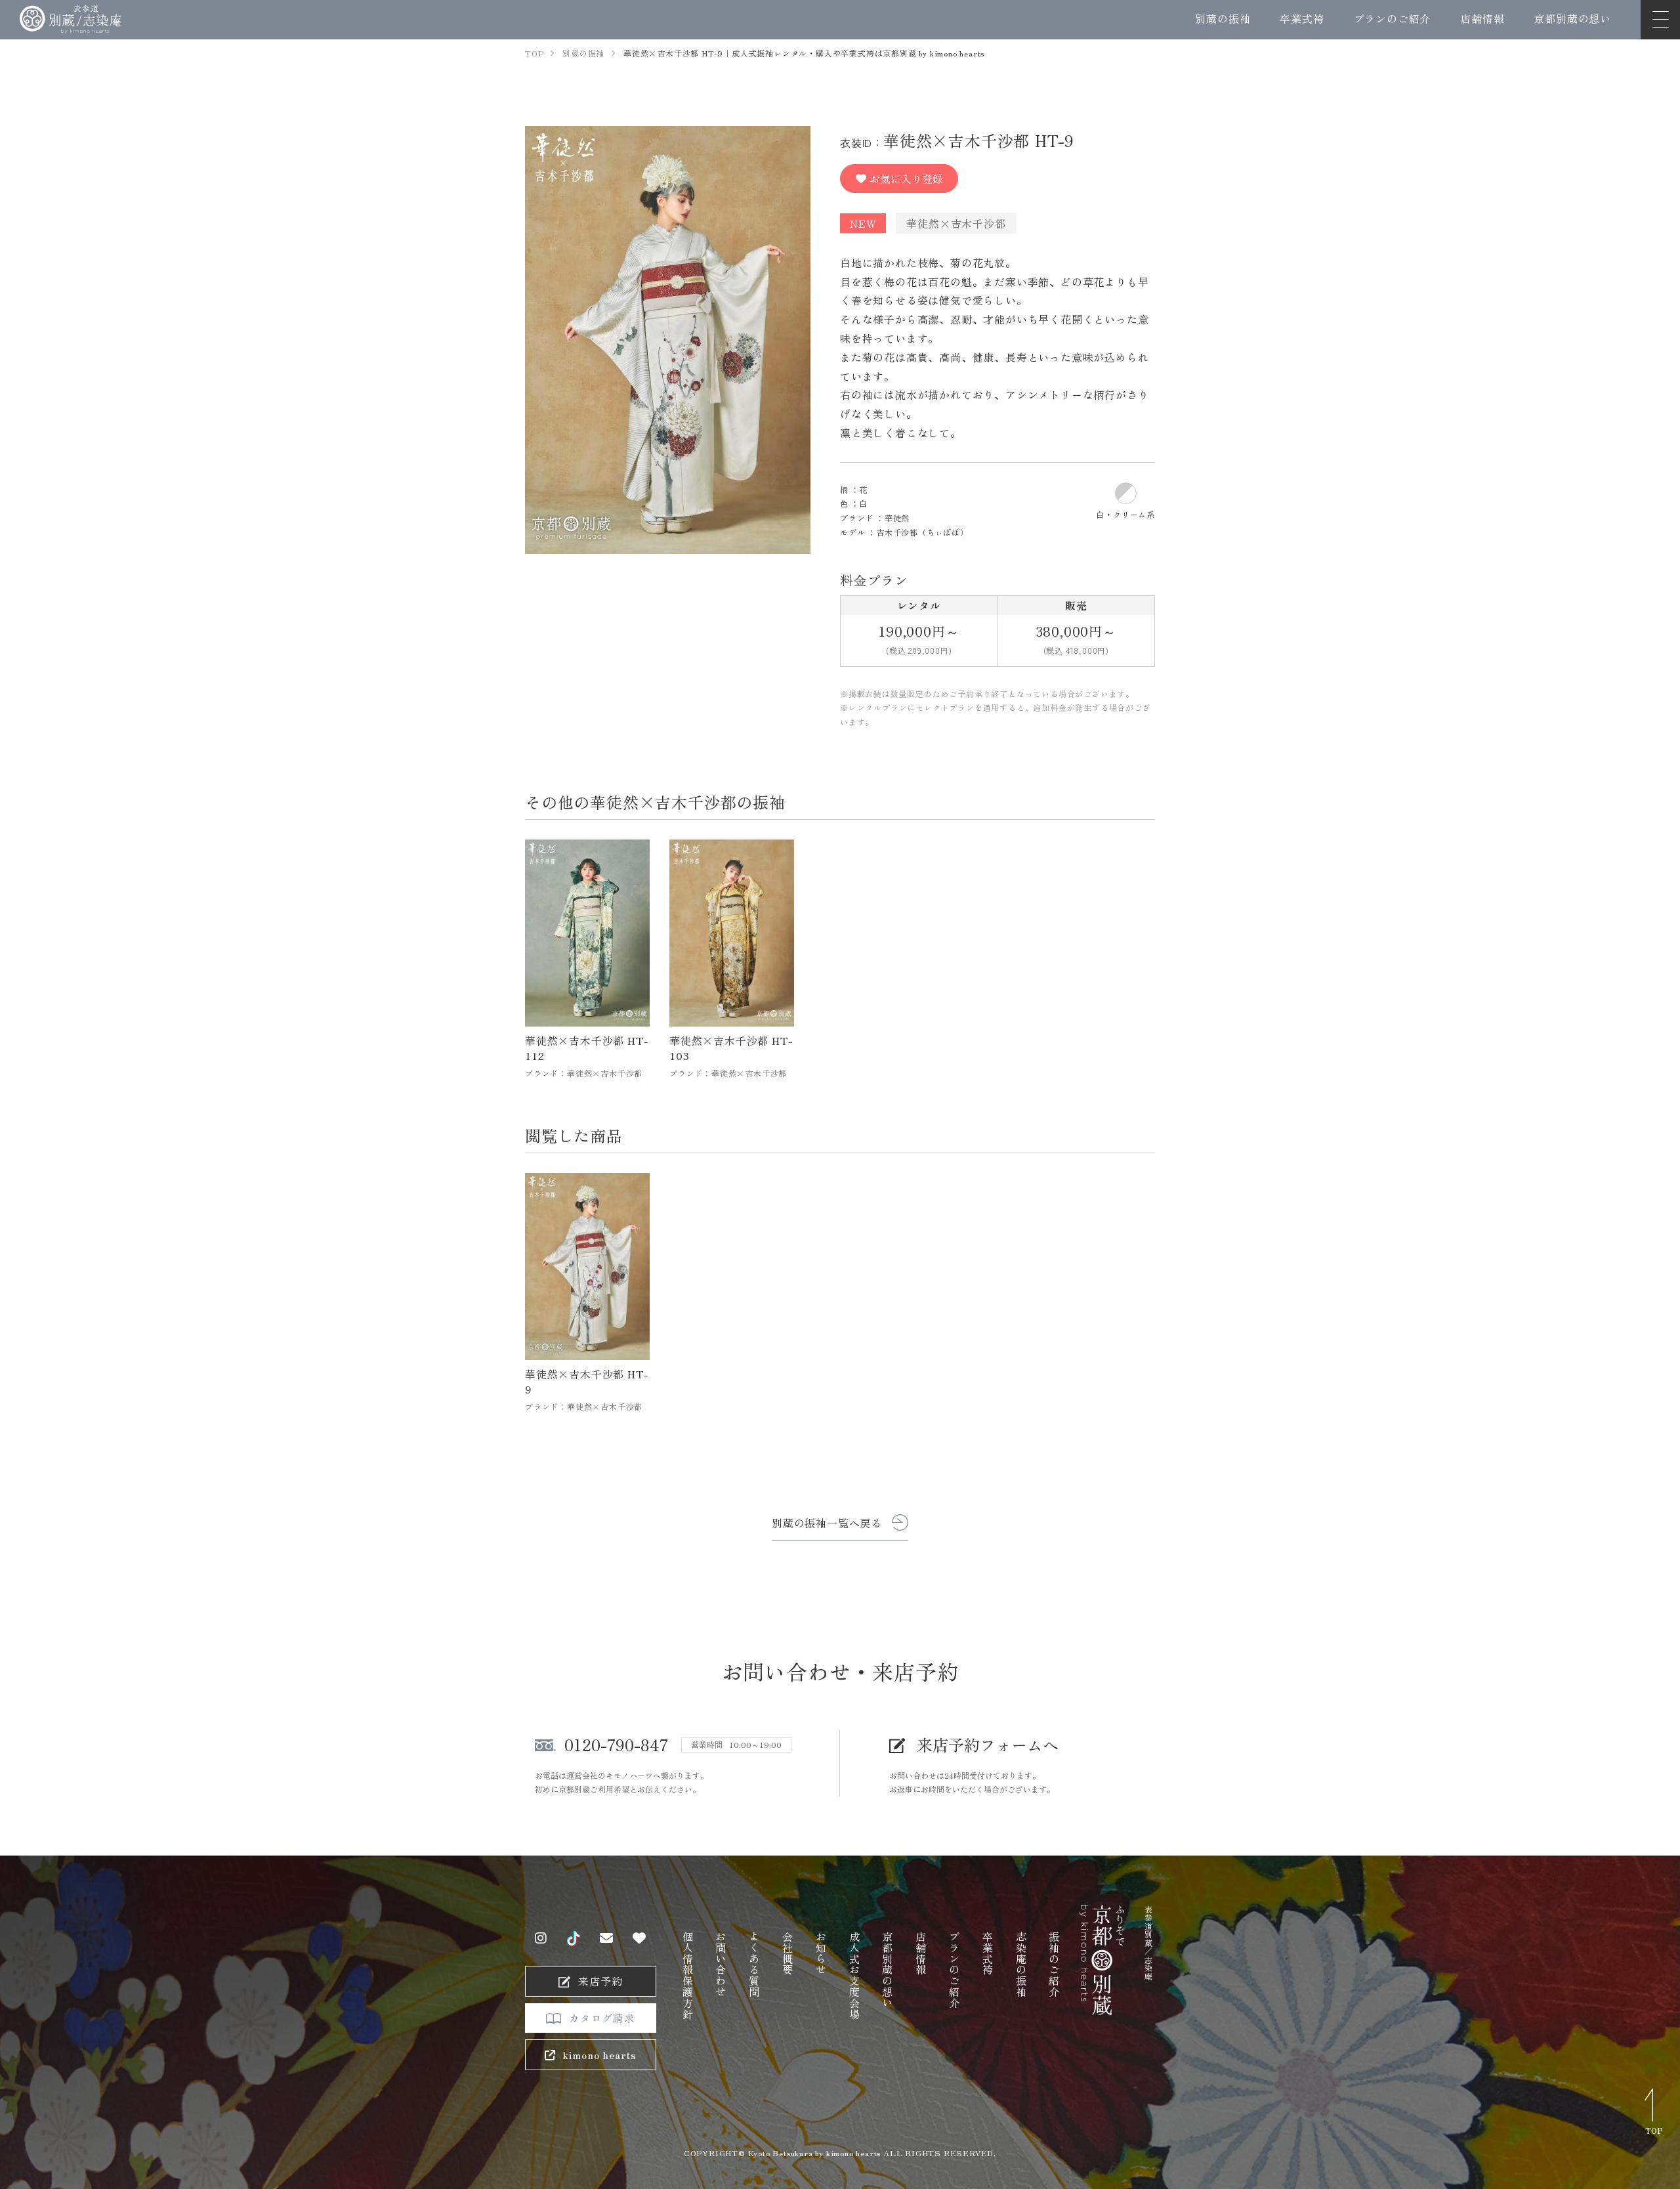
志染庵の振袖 (1021, 1964)
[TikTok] (574, 1939)
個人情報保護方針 (688, 1975)
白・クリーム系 (1125, 514)
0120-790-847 (616, 1744)
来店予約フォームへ (988, 1744)
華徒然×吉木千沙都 (956, 223)
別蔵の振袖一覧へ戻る (827, 1523)
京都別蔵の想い (1572, 18)
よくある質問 (754, 1964)
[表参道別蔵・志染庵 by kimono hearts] (71, 19)
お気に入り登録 (906, 179)
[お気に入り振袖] (640, 1938)
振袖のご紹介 (1054, 1964)
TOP (1654, 2130)
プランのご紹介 (1393, 18)
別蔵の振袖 (1223, 18)
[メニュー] (1660, 20)
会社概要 (787, 1953)
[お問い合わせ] (607, 1938)
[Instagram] (541, 1938)
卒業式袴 (1302, 18)
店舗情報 (1482, 18)
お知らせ (821, 1953)
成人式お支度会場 (854, 1975)
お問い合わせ (721, 1964)
